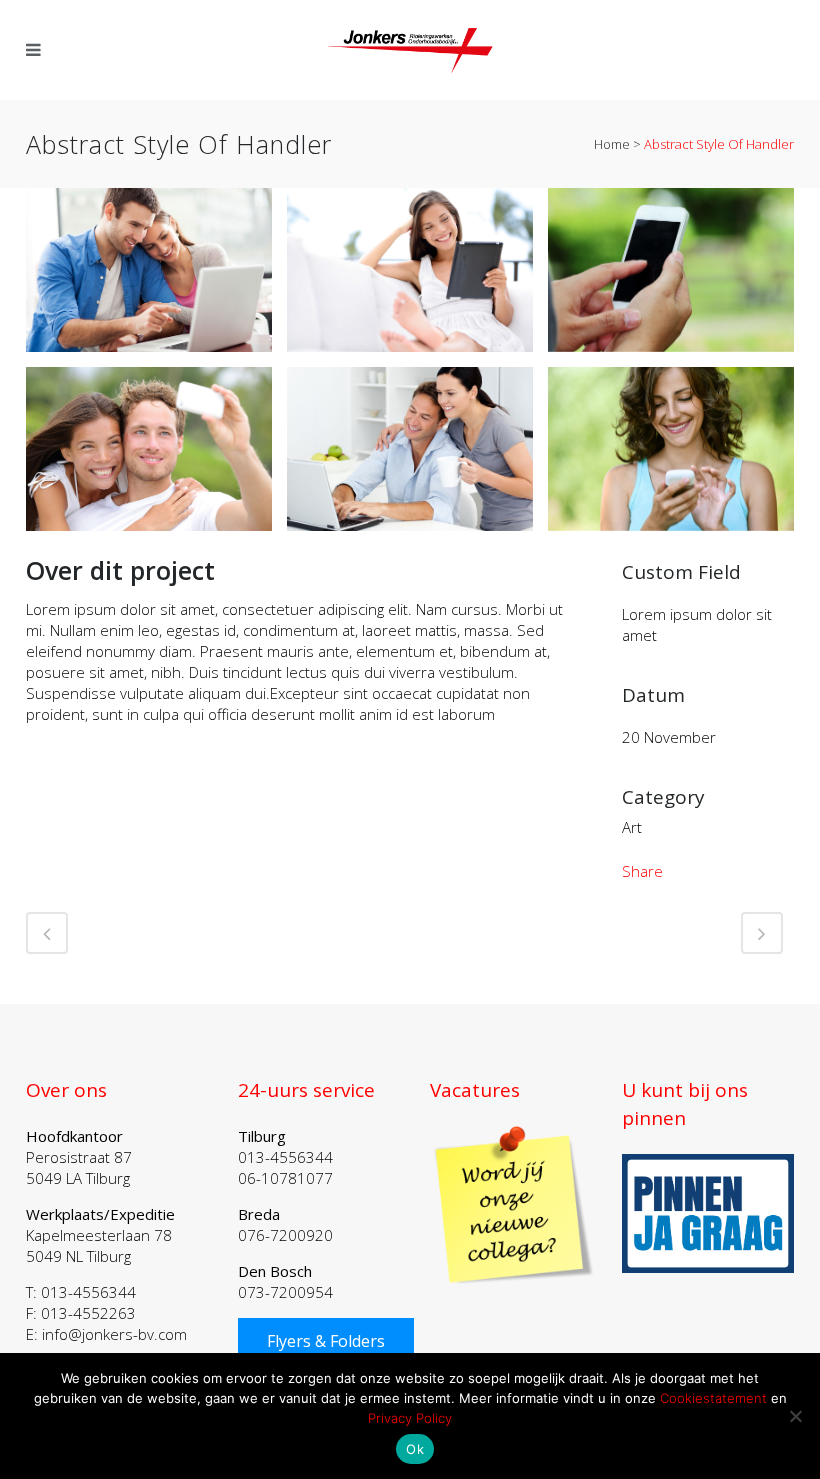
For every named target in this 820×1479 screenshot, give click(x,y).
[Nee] (795, 1416)
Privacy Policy (410, 1418)
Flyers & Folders (326, 1341)
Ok (415, 1449)
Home (612, 144)
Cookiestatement (713, 1398)
